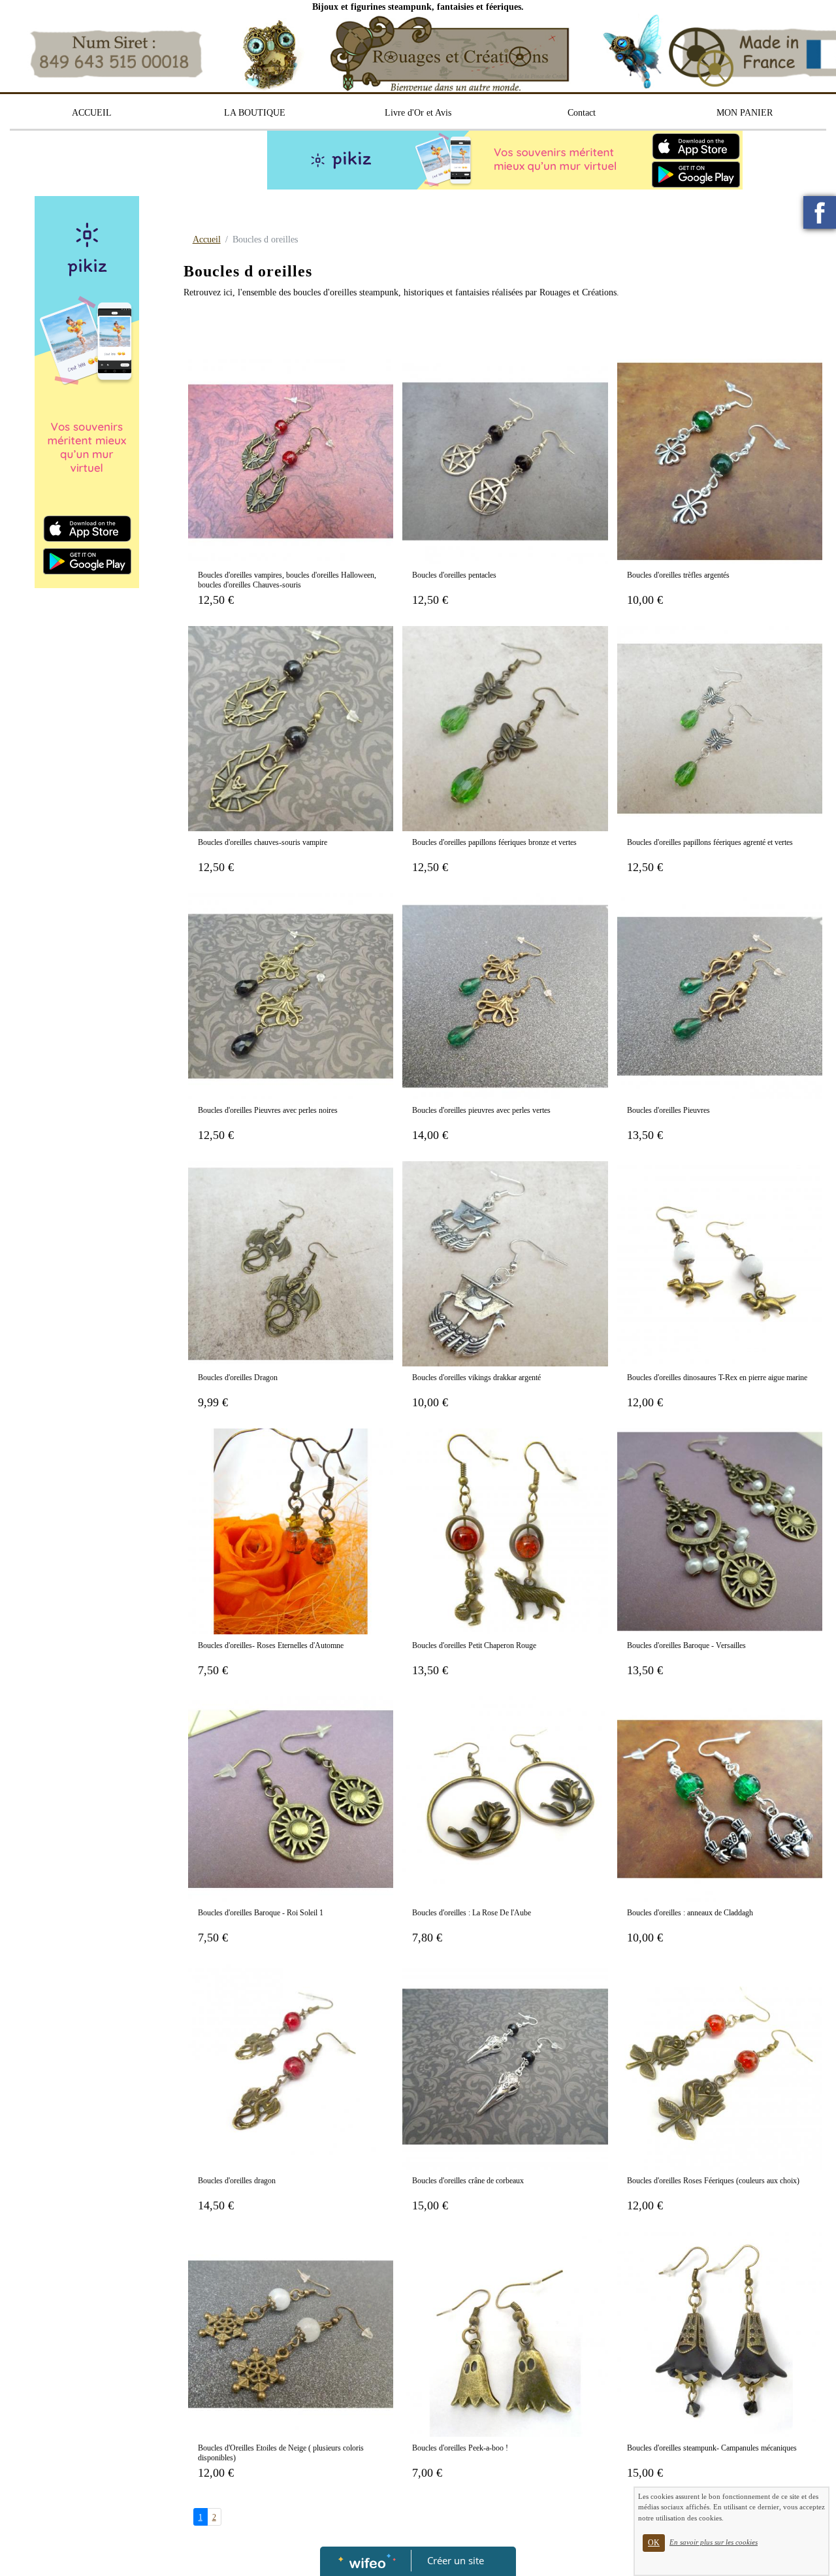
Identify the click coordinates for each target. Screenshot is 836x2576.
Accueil (207, 239)
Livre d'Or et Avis (418, 113)
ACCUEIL (92, 113)
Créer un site (456, 2560)
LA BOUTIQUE (255, 113)
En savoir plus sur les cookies (714, 2542)
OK (654, 2543)
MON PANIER (745, 113)
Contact (582, 113)
